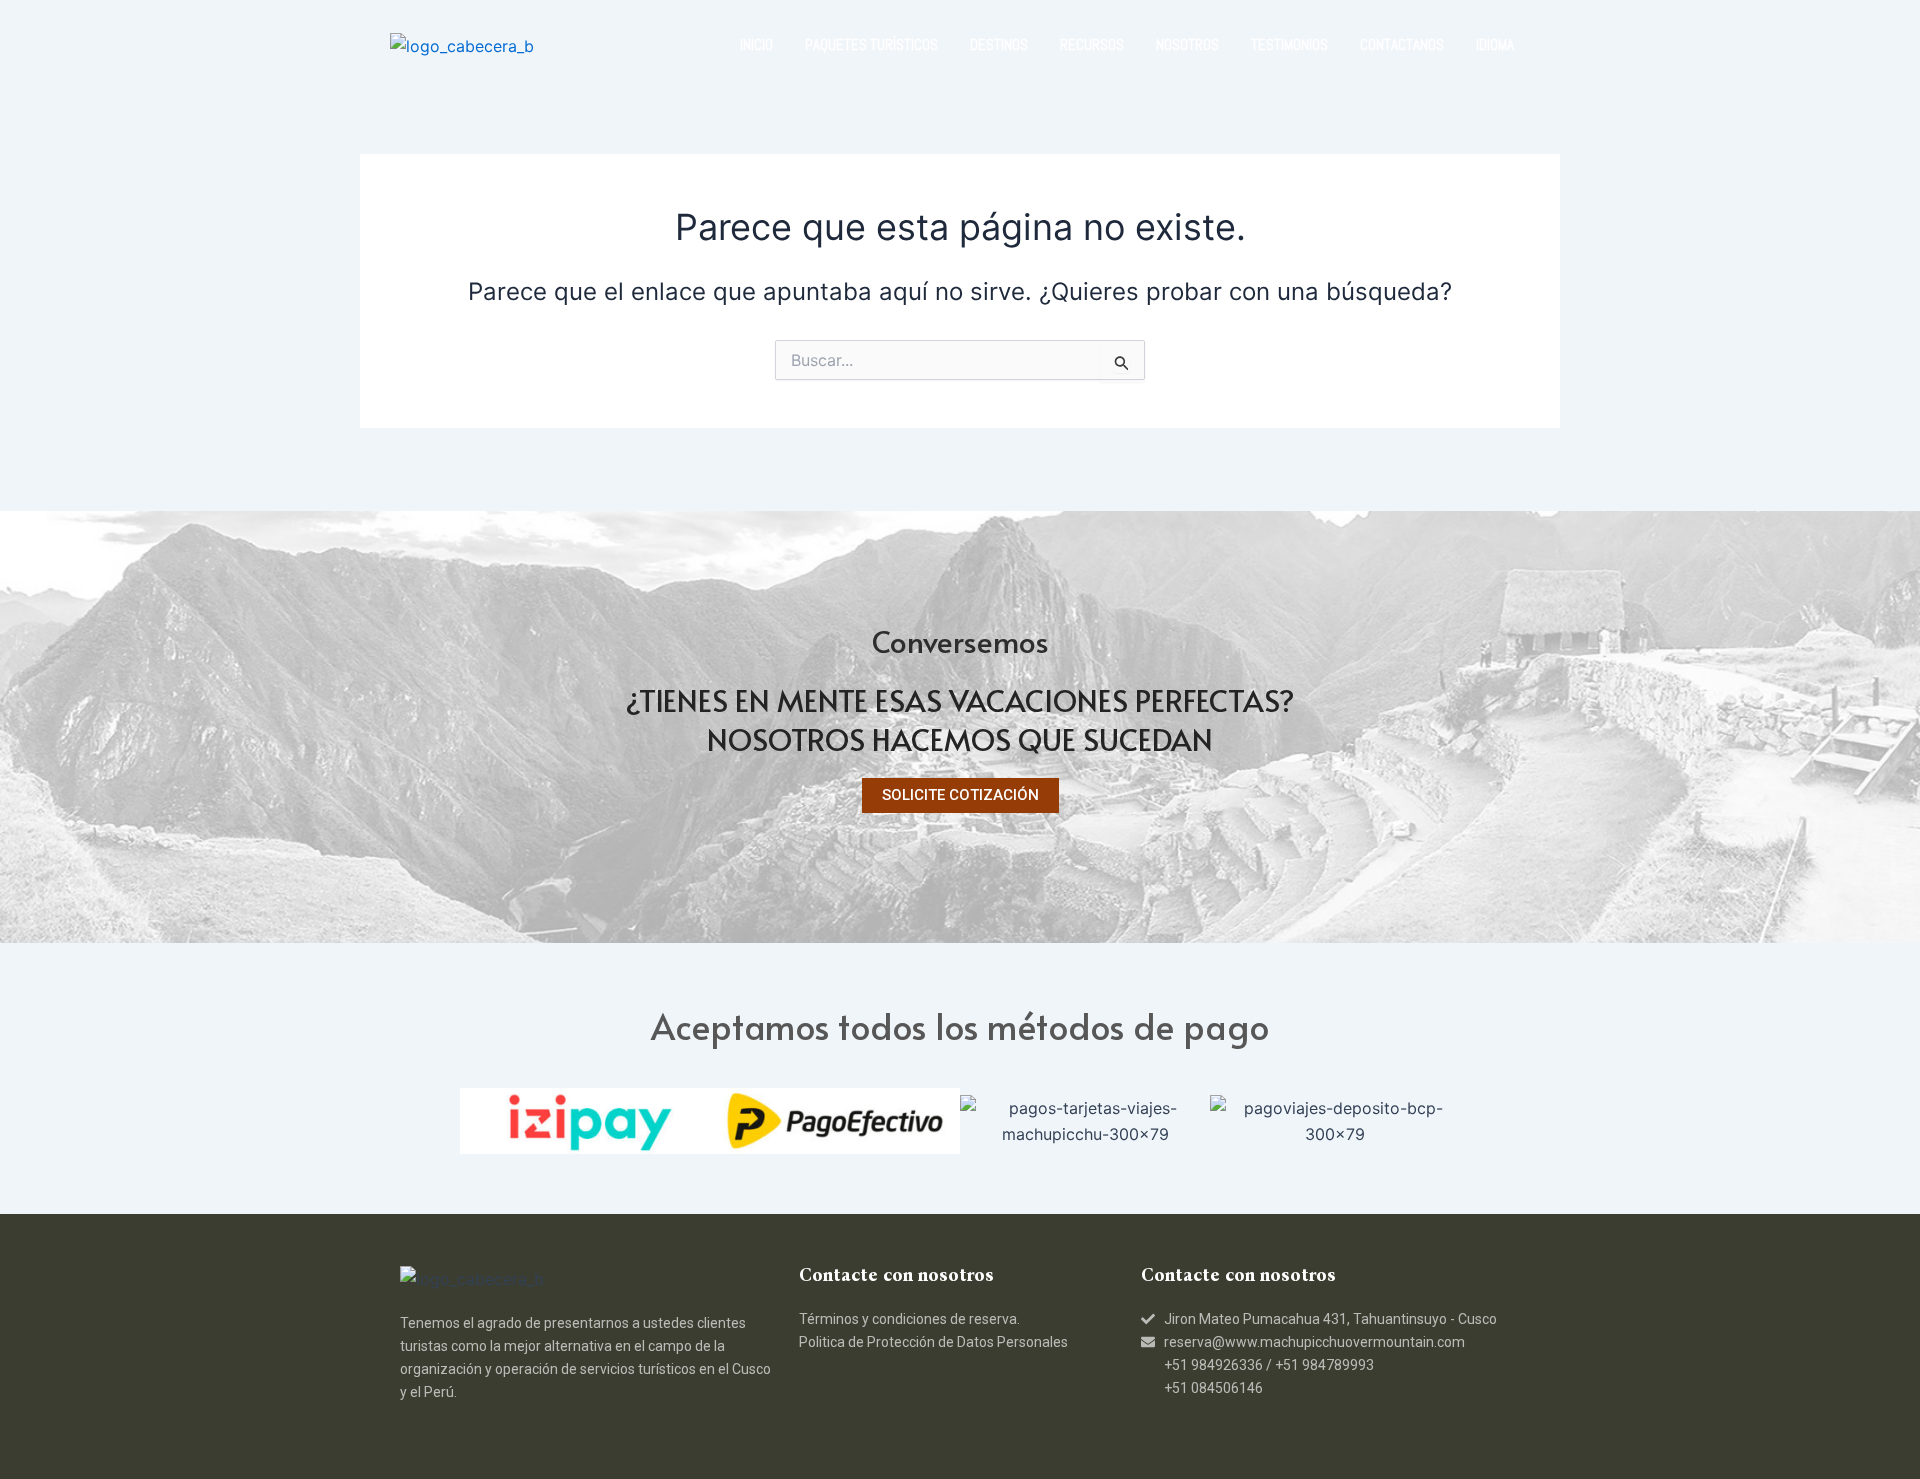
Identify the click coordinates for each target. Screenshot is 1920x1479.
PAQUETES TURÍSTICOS (871, 44)
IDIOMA (1495, 44)
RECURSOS (1092, 44)
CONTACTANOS (1402, 44)
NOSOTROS (1187, 44)
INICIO (756, 44)
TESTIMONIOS (1289, 44)
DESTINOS (999, 44)
